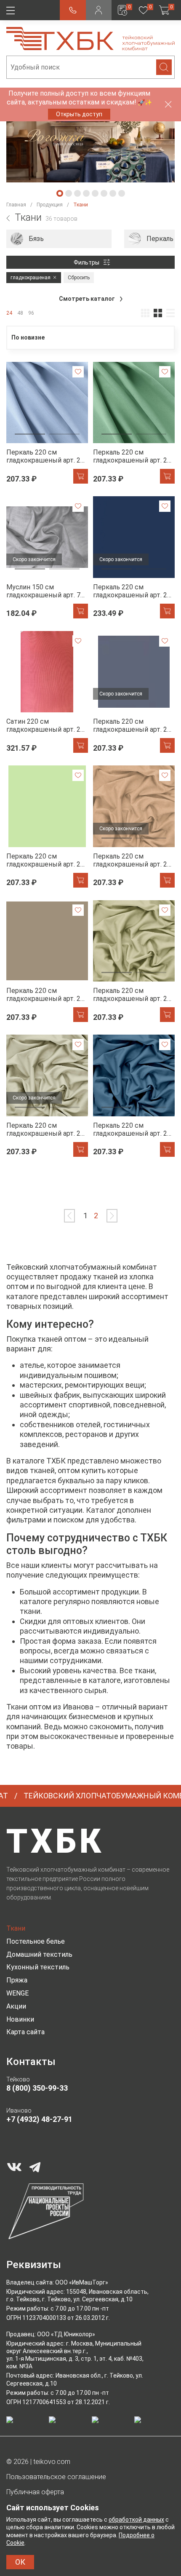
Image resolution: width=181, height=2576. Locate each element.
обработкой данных (136, 2520)
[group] (59, 239)
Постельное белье (36, 1941)
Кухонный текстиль (38, 1967)
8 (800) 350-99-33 (37, 2088)
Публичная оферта (35, 2492)
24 (9, 313)
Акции (16, 2006)
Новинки (20, 2019)
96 (31, 313)
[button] (60, 193)
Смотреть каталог (88, 299)
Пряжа (17, 1980)
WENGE (17, 1993)
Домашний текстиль (39, 1954)
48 (20, 313)
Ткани (16, 1928)
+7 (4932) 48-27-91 (39, 2119)
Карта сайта (25, 2032)
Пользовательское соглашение (56, 2477)
